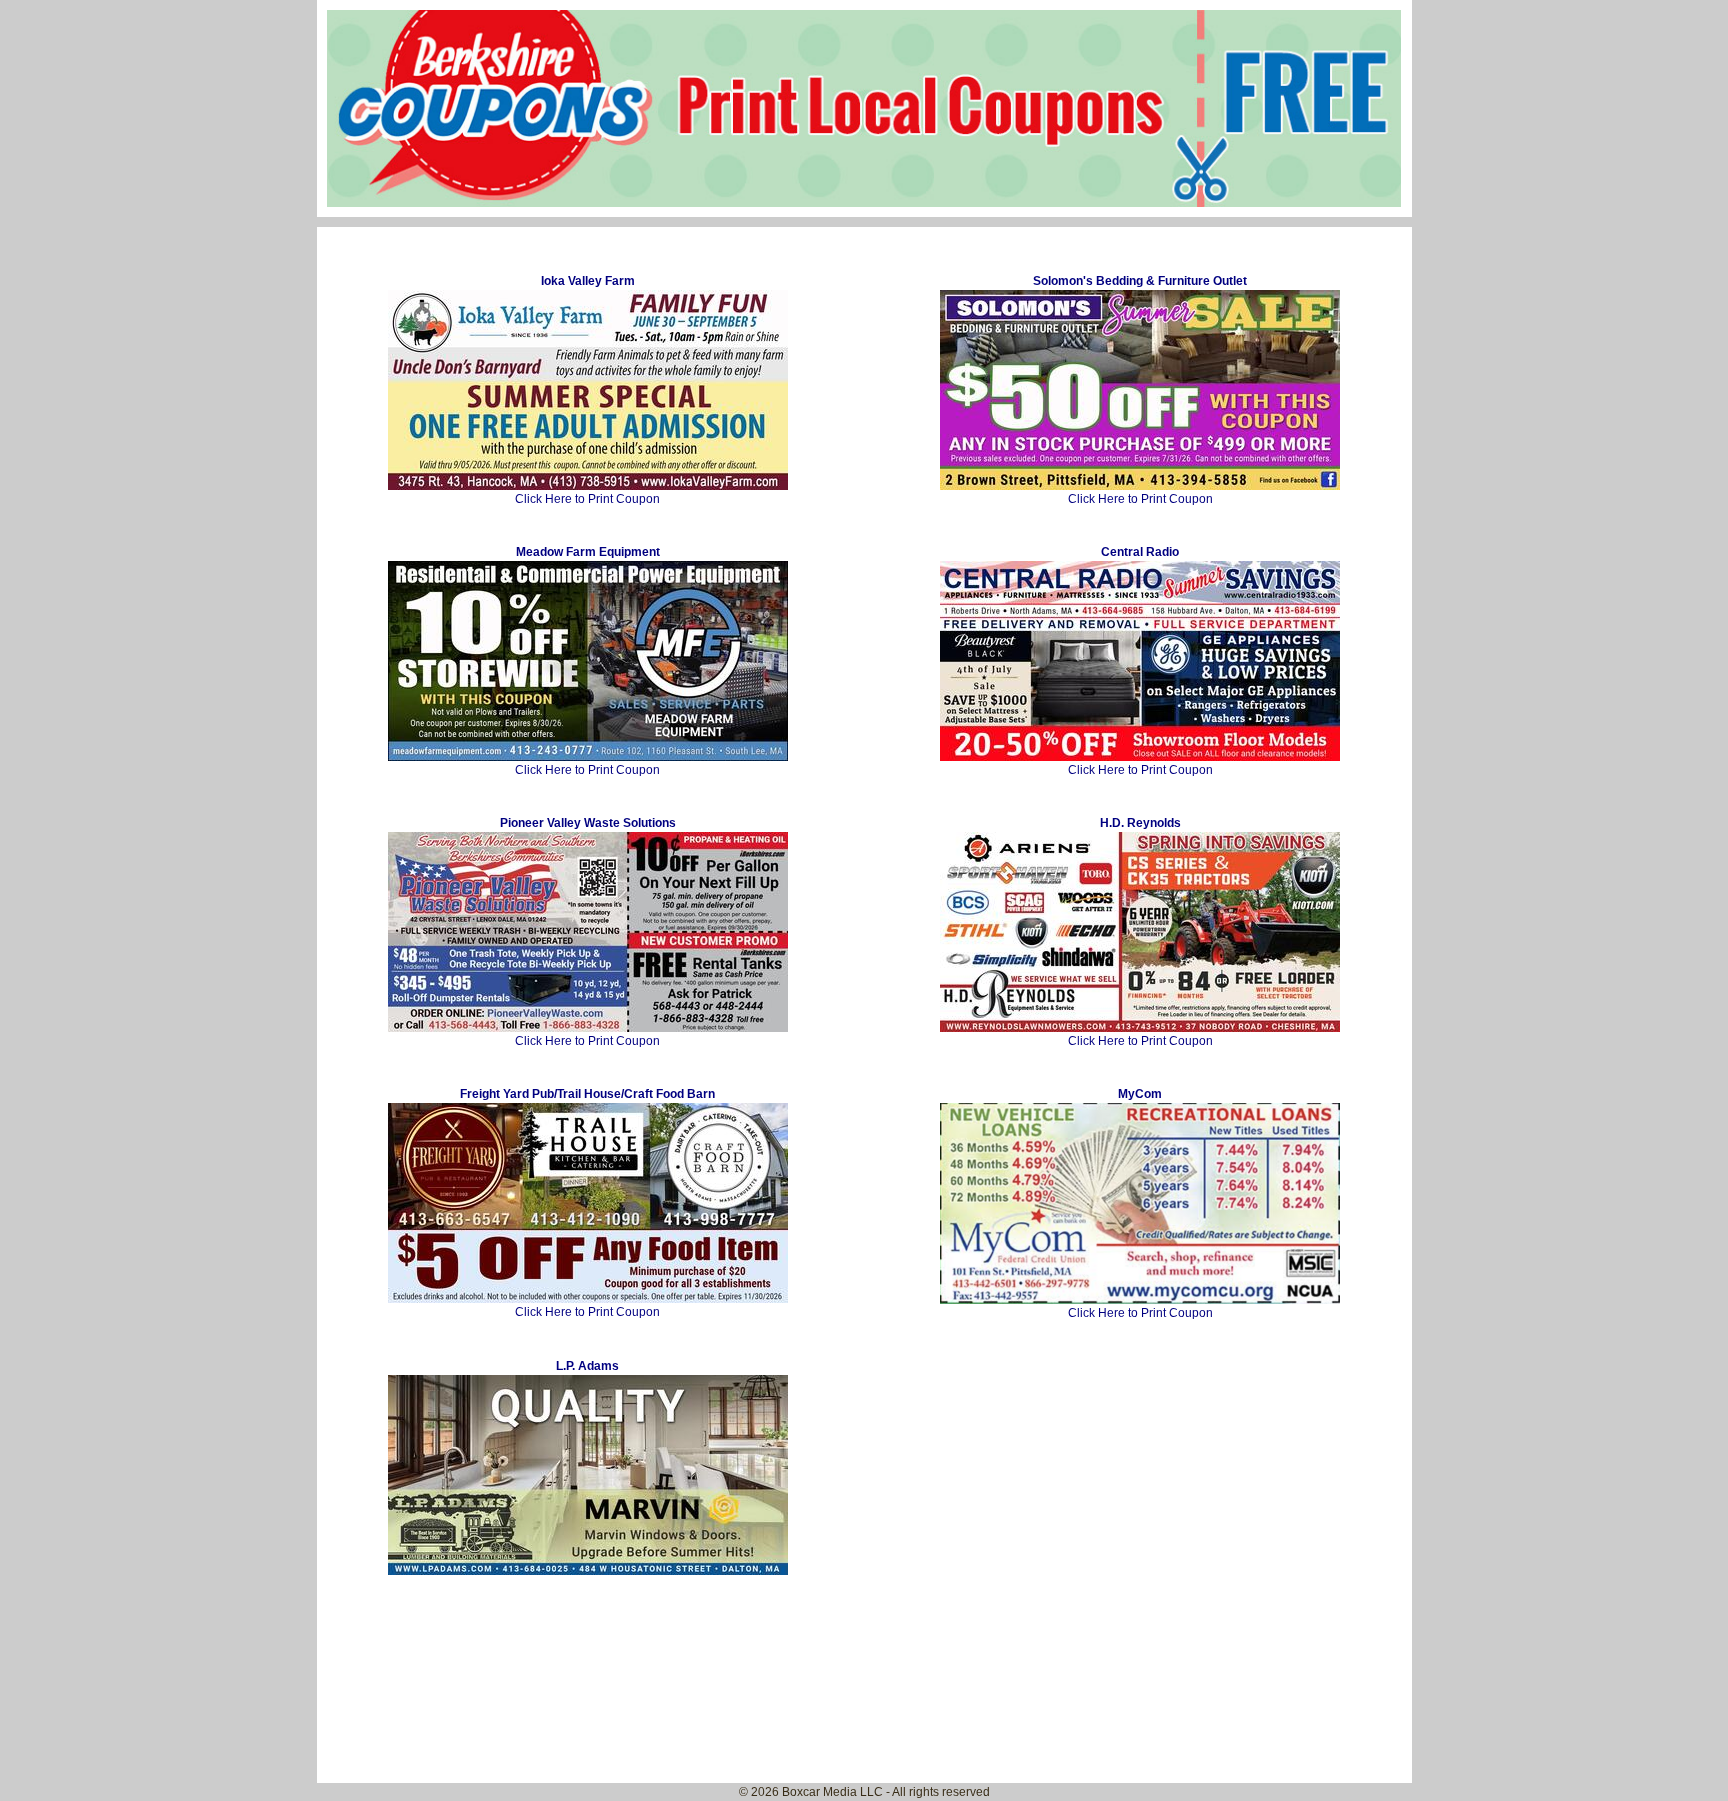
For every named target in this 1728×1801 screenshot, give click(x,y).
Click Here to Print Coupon (587, 390)
